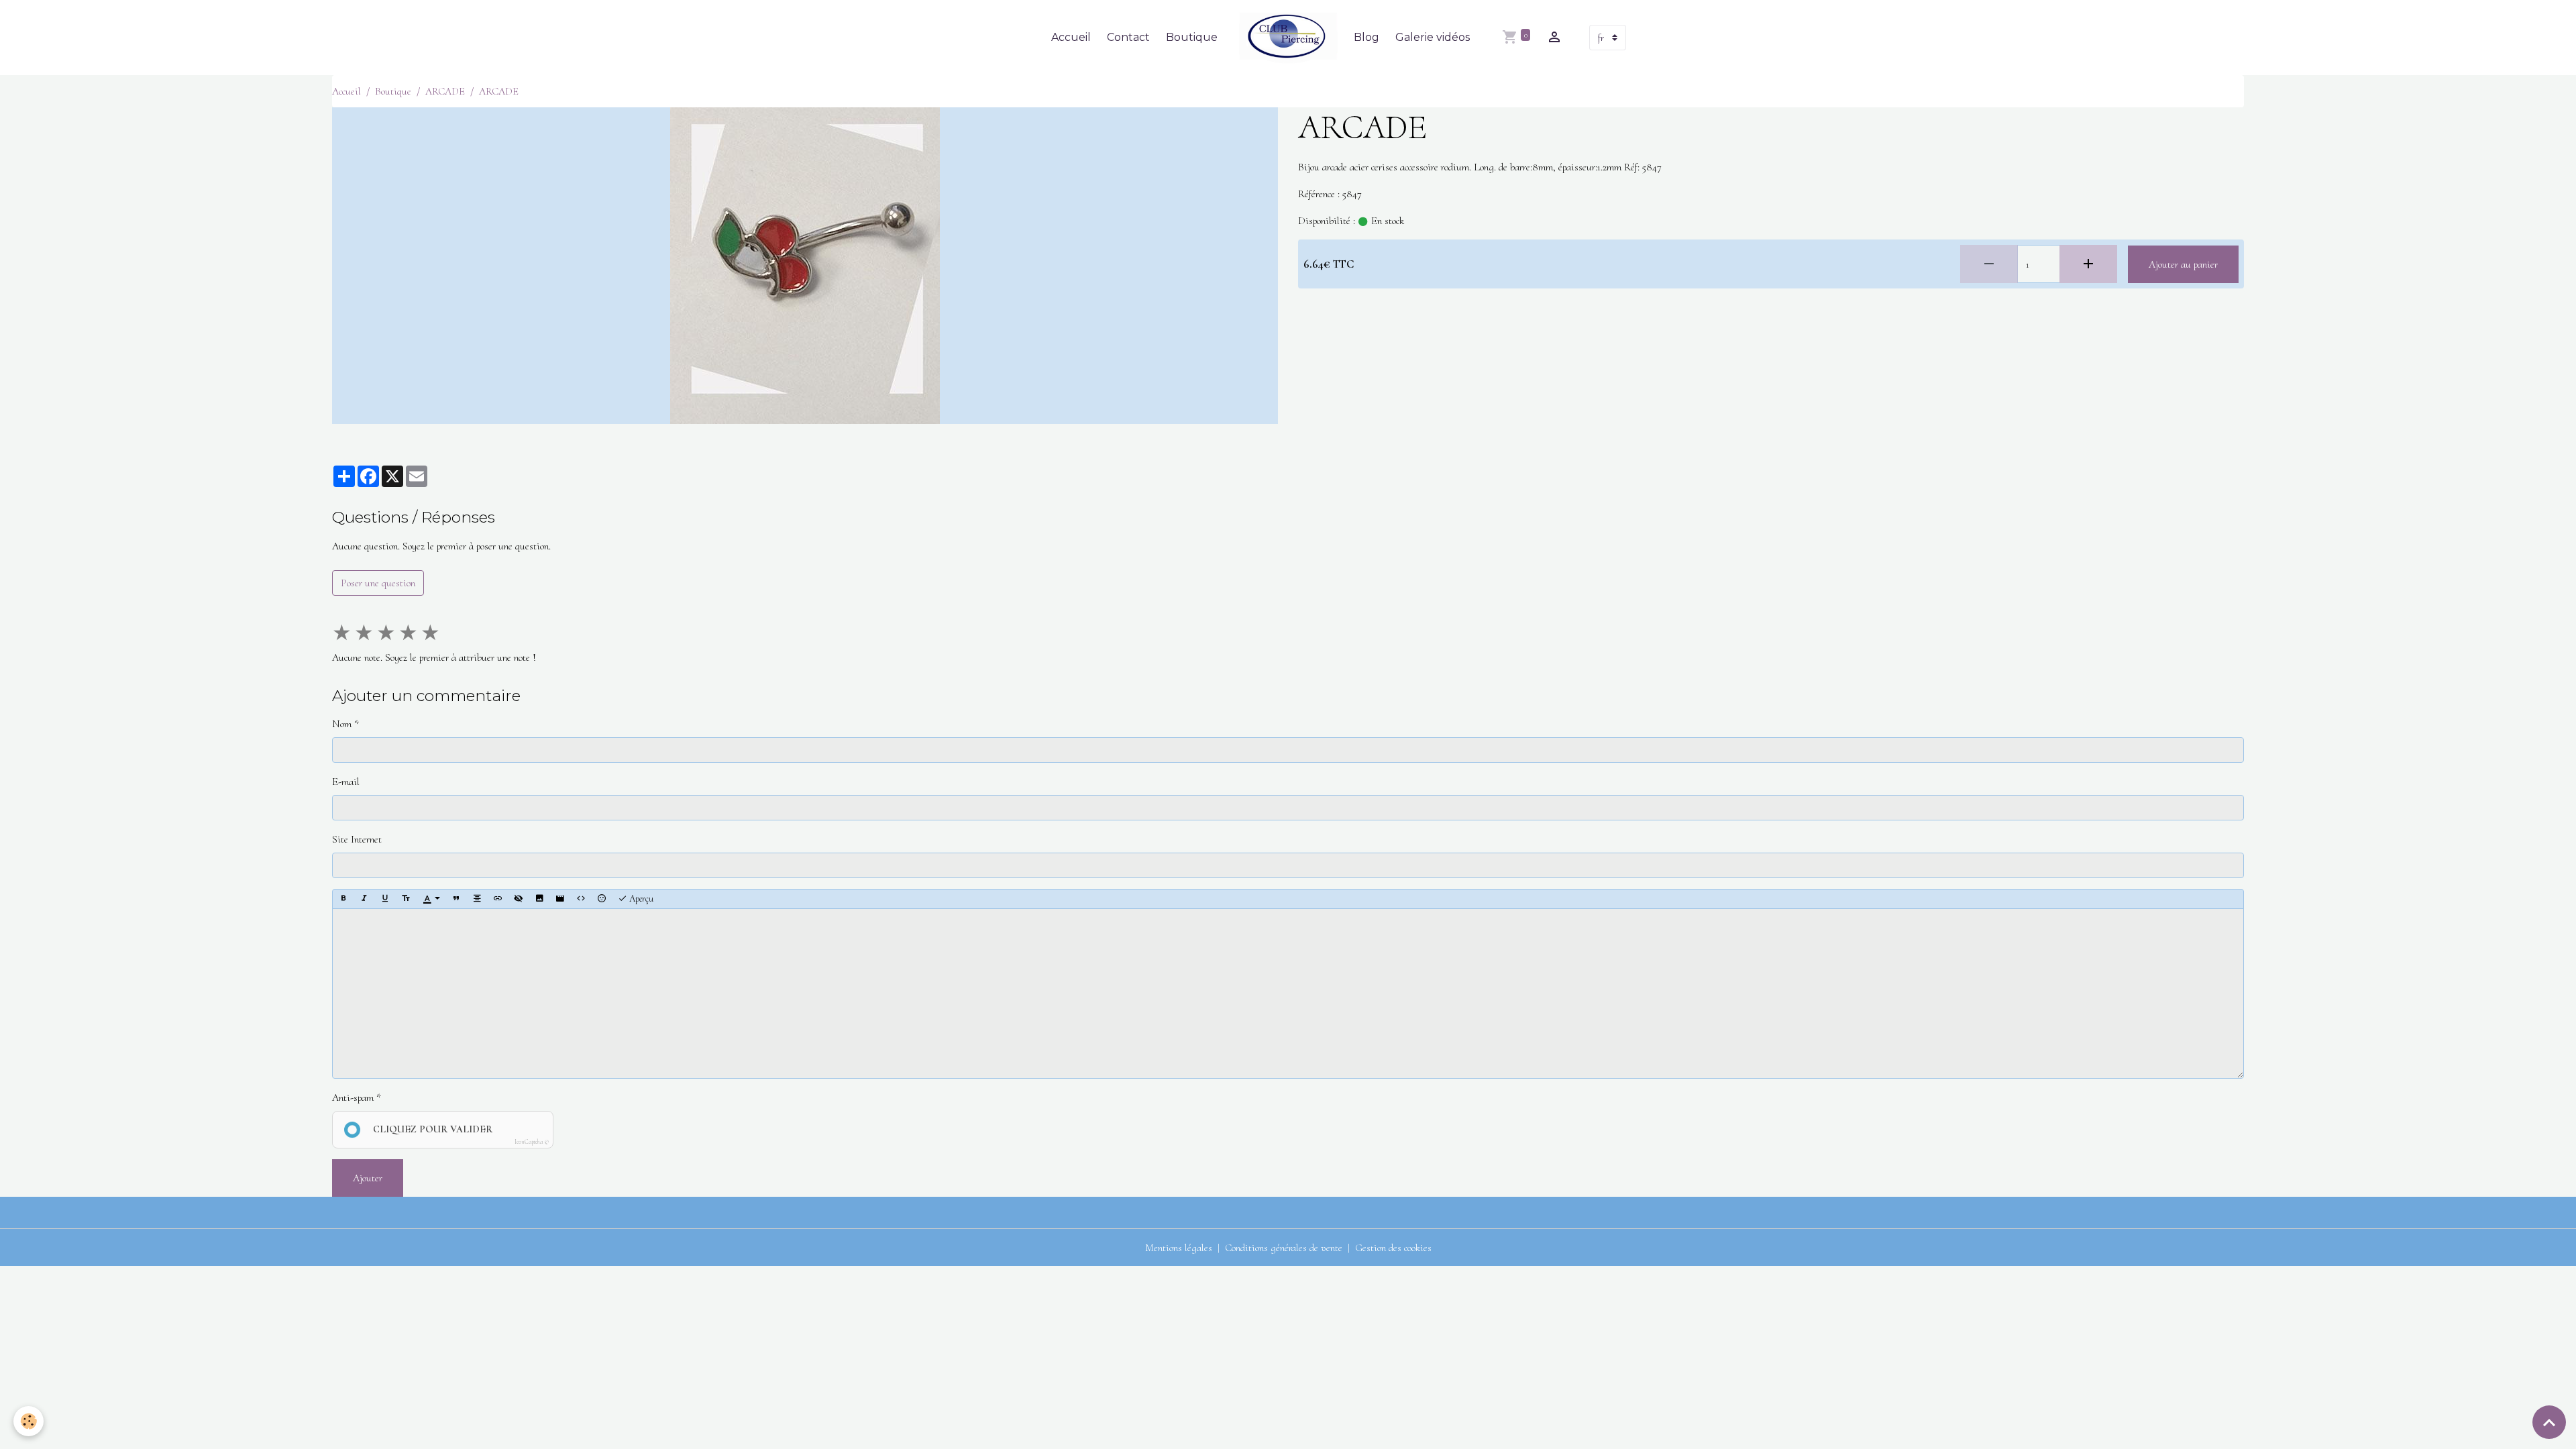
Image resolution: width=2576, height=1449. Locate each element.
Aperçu (640, 899)
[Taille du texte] (406, 899)
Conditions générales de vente (1284, 1248)
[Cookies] (29, 1421)
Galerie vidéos (1433, 37)
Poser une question (378, 583)
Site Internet (357, 839)
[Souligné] (385, 899)
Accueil (1071, 37)
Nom (342, 724)
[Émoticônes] (602, 899)
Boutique (1192, 37)
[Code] (581, 899)
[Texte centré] (477, 899)
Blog (1366, 37)
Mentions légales (1179, 1248)
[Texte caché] (519, 899)
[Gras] (343, 899)
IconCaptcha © (532, 1142)
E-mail (346, 782)
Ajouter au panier (2183, 264)
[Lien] (498, 899)
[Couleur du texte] (431, 899)
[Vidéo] (560, 899)
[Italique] (364, 899)
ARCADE (445, 91)
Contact (1128, 37)
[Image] (539, 899)
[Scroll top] (2549, 1422)
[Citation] (456, 899)
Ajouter (368, 1178)
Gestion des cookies (1393, 1248)
